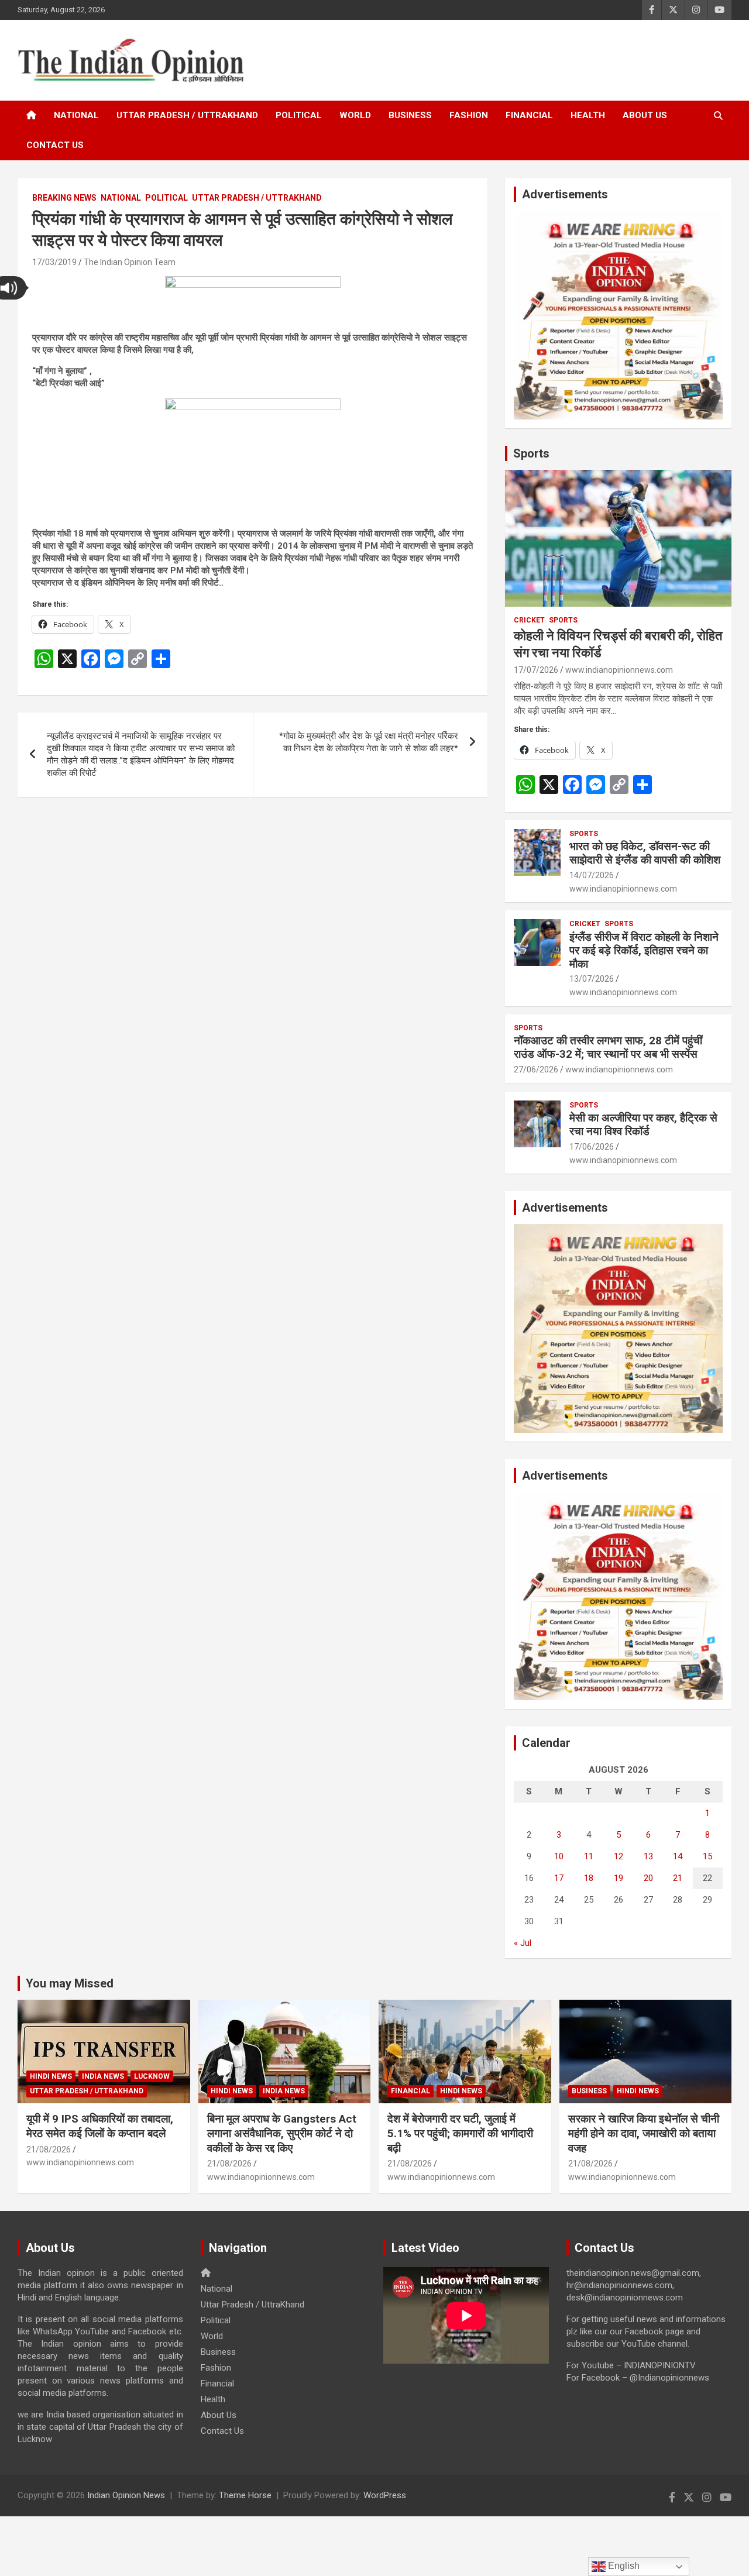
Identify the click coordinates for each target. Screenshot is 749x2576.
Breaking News (64, 198)
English (623, 2566)
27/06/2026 (536, 1069)
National (76, 115)
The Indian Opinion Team (130, 262)
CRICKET (529, 620)
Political (299, 115)
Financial (529, 115)
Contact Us (55, 145)
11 (589, 1856)
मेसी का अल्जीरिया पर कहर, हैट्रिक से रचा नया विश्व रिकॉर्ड (643, 1124)
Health (588, 115)
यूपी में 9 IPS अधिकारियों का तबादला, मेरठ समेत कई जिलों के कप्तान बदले (100, 2126)
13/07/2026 (592, 979)
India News (103, 2076)
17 (559, 1878)
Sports (531, 453)
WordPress (385, 2495)
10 (559, 1856)
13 (648, 1856)
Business (410, 115)
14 (678, 1856)
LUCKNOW (152, 2076)
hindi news (51, 2076)
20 (648, 1878)
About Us (645, 115)
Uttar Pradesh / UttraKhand (187, 115)
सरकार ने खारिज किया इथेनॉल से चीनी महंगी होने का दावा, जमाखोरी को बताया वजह (644, 2133)
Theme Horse (245, 2495)
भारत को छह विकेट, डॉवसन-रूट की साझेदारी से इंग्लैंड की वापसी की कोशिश (645, 853)
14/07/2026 (592, 875)
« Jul (523, 1943)
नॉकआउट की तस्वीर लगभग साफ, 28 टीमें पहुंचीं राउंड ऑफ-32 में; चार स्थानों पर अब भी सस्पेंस (608, 1047)
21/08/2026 (49, 2149)
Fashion (469, 115)
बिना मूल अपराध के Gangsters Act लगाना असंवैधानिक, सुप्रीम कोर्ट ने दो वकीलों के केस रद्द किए (282, 2133)
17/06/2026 (592, 1147)
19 (619, 1878)
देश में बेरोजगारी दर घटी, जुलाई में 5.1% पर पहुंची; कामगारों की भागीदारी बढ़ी (460, 2133)
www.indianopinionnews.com (619, 670)
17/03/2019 (54, 262)
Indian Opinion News (126, 2495)
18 (589, 1878)
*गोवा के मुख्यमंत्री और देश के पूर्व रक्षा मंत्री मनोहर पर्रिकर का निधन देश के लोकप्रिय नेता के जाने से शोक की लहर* (369, 742)
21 (678, 1878)
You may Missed (70, 1983)
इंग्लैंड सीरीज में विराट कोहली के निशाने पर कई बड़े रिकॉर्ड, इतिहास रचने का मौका (644, 950)
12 (619, 1856)
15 (707, 1856)
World (355, 115)
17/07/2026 (536, 670)
